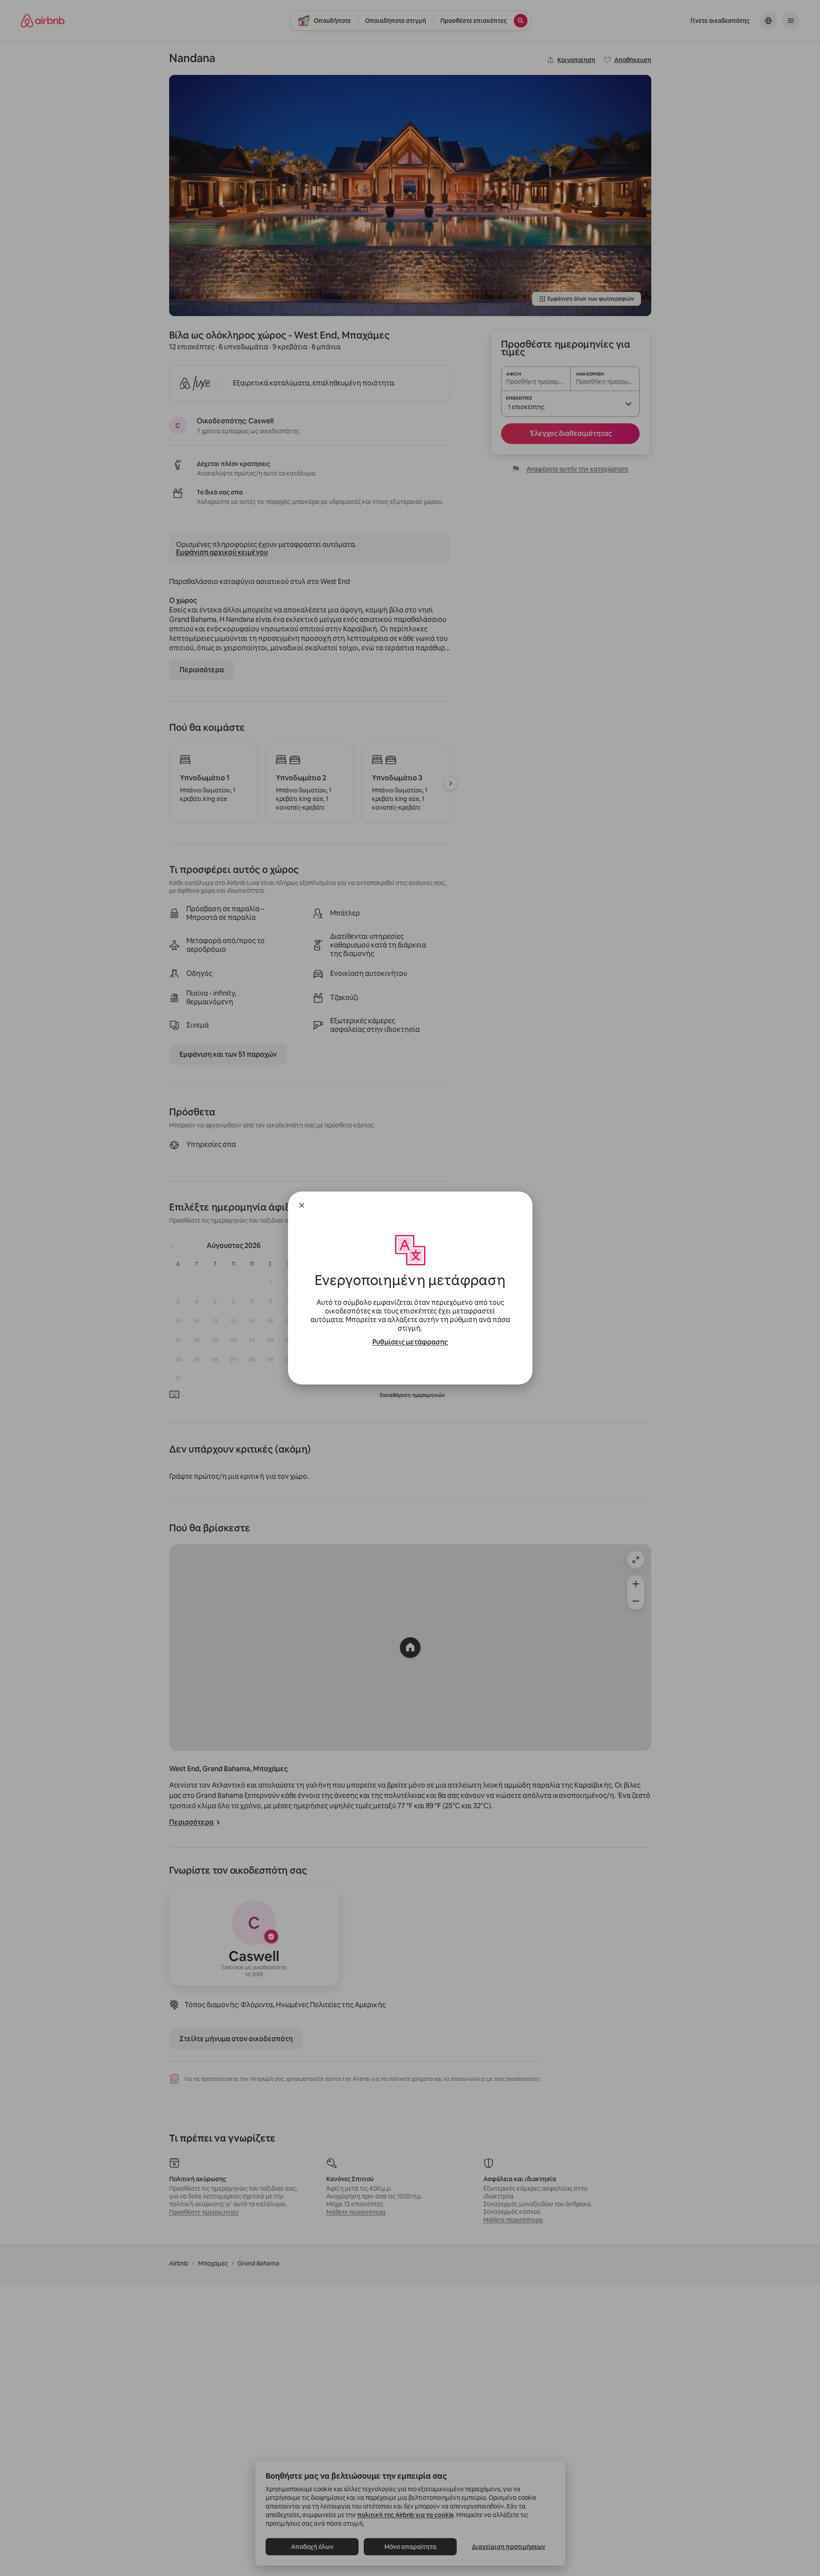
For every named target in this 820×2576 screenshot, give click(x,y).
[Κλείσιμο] (302, 1205)
